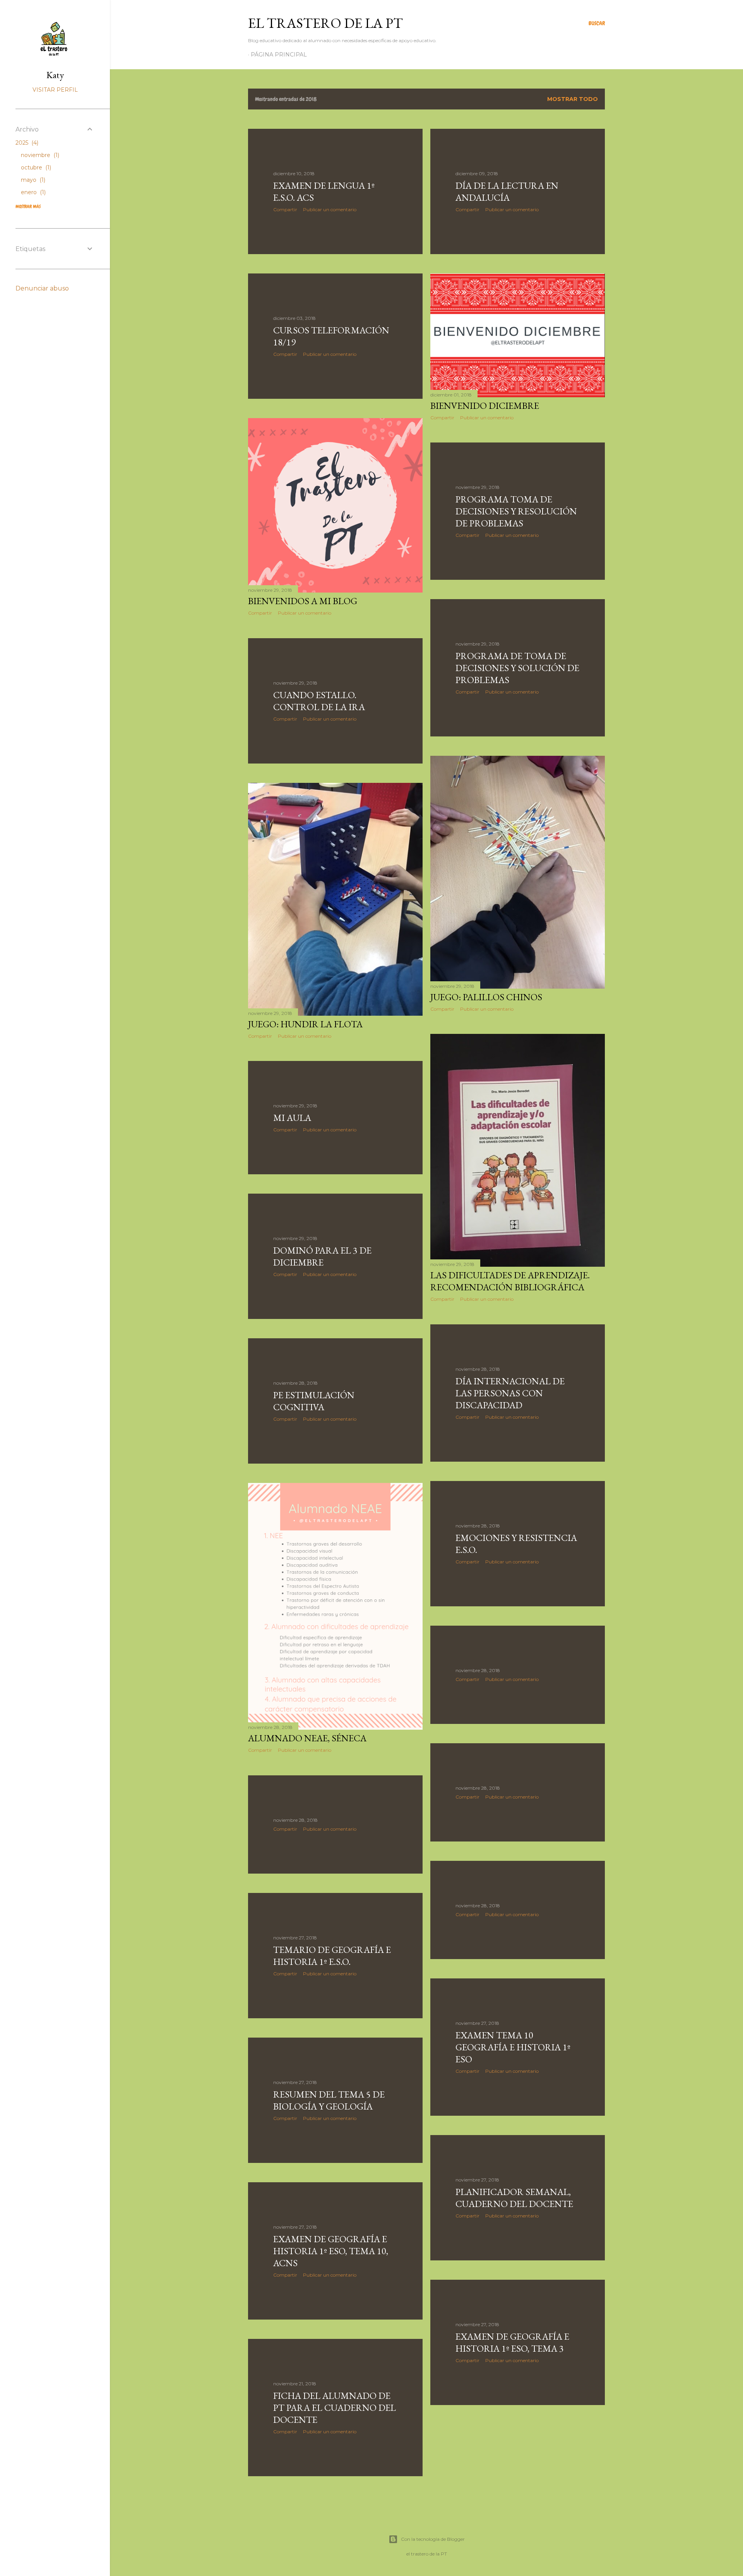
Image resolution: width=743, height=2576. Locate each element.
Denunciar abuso (42, 288)
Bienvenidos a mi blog (303, 601)
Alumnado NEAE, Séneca (307, 1738)
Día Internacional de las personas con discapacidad (510, 1393)
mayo (32, 180)
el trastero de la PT (325, 23)
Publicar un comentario (330, 209)
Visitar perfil (55, 90)
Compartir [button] (285, 209)
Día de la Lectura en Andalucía (507, 191)
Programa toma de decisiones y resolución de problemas (516, 511)
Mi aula (292, 1118)
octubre (35, 167)
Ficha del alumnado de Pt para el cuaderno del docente (335, 2408)
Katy (55, 75)
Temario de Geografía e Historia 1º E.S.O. (332, 1956)
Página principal (279, 55)
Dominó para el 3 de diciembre (322, 1256)
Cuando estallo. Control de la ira (319, 701)
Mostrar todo (573, 99)
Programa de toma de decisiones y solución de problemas (517, 668)
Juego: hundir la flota (305, 1024)
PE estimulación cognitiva (314, 1401)
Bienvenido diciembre (485, 406)
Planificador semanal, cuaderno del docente (514, 2198)
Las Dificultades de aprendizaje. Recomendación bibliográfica (510, 1281)
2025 (26, 143)
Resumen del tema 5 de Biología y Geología (329, 2100)
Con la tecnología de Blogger (433, 2539)
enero (33, 192)
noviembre (39, 155)
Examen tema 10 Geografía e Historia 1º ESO (513, 2047)
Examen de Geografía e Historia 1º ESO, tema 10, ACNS (331, 2251)
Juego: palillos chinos (486, 997)
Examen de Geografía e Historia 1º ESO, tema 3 (512, 2342)
